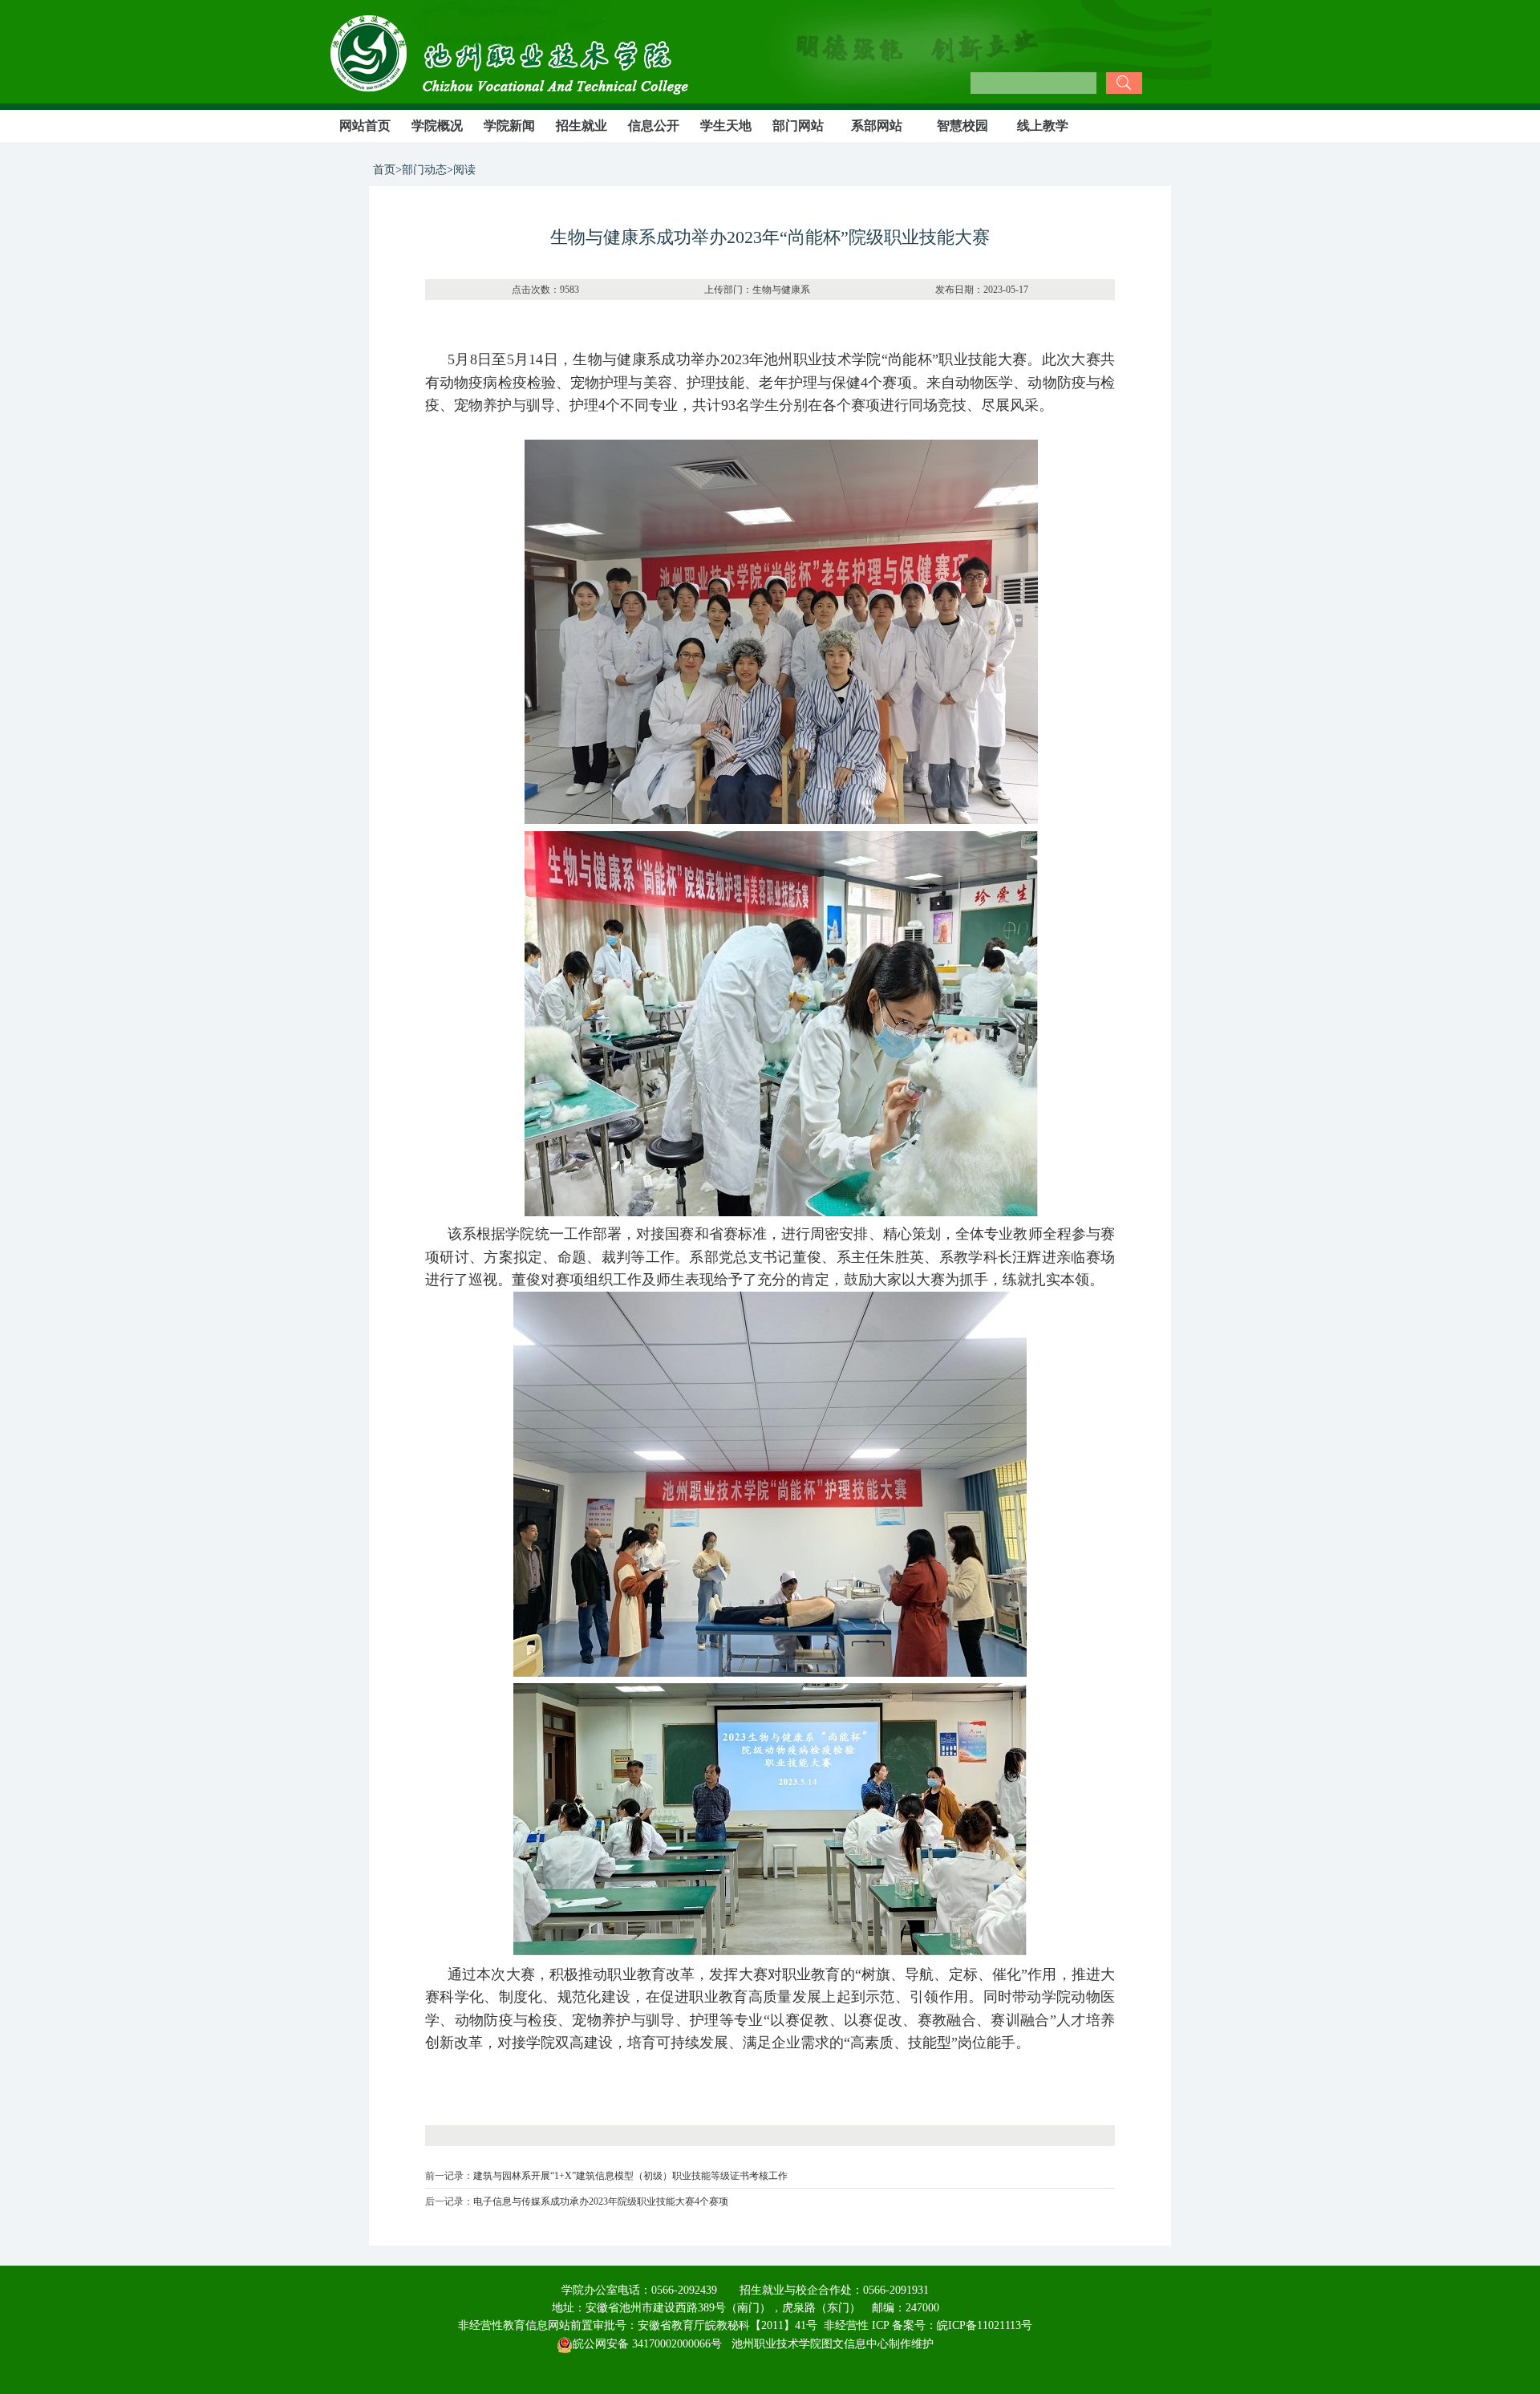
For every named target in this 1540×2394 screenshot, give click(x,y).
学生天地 (726, 126)
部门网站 (798, 126)
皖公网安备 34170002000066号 (647, 2344)
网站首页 (365, 126)
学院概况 (437, 126)
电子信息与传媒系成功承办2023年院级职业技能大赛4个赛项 (601, 2201)
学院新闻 (509, 126)
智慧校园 (962, 126)
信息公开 (654, 126)
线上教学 (1043, 126)
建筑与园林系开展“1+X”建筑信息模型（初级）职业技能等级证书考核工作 (630, 2176)
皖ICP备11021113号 (985, 2325)
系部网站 (877, 126)
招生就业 (582, 126)
